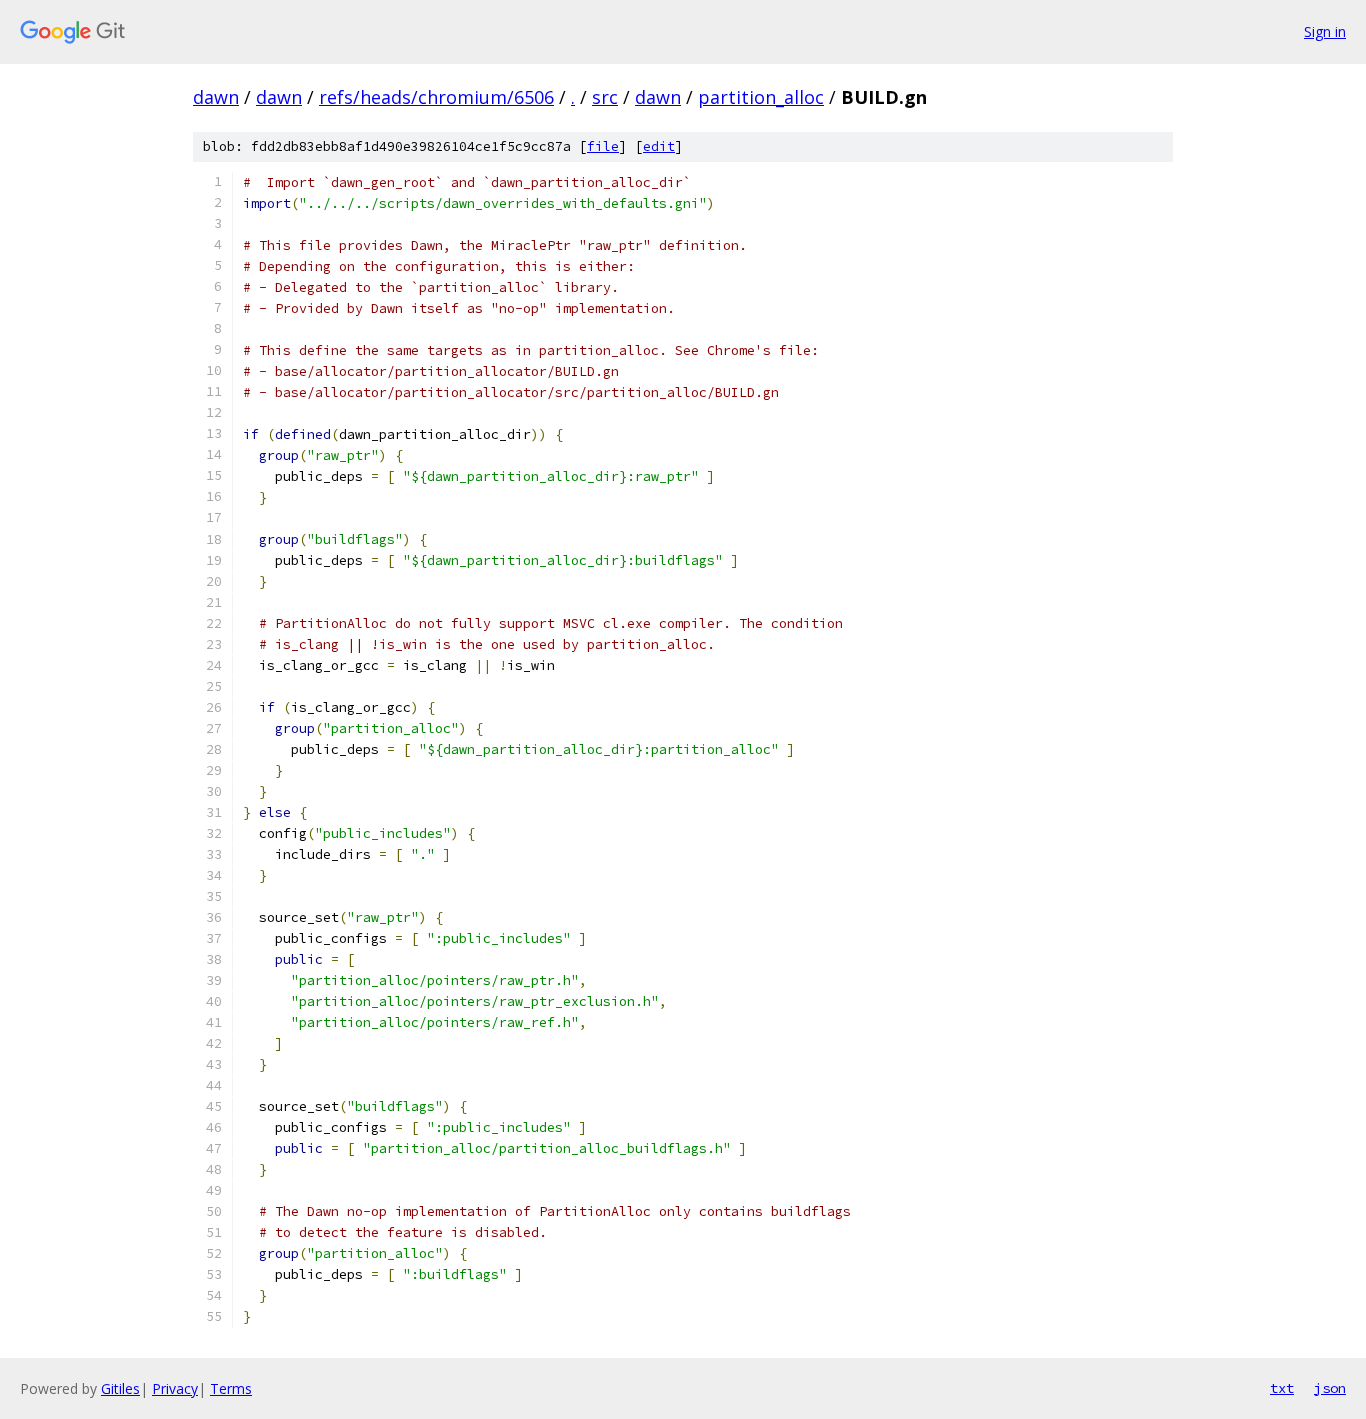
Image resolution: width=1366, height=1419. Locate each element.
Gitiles (120, 1388)
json (1330, 1388)
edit (659, 146)
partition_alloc (761, 97)
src (605, 97)
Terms (231, 1388)
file (603, 146)
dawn (216, 97)
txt (1282, 1388)
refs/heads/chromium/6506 (436, 97)
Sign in (1325, 31)
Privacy (175, 1388)
